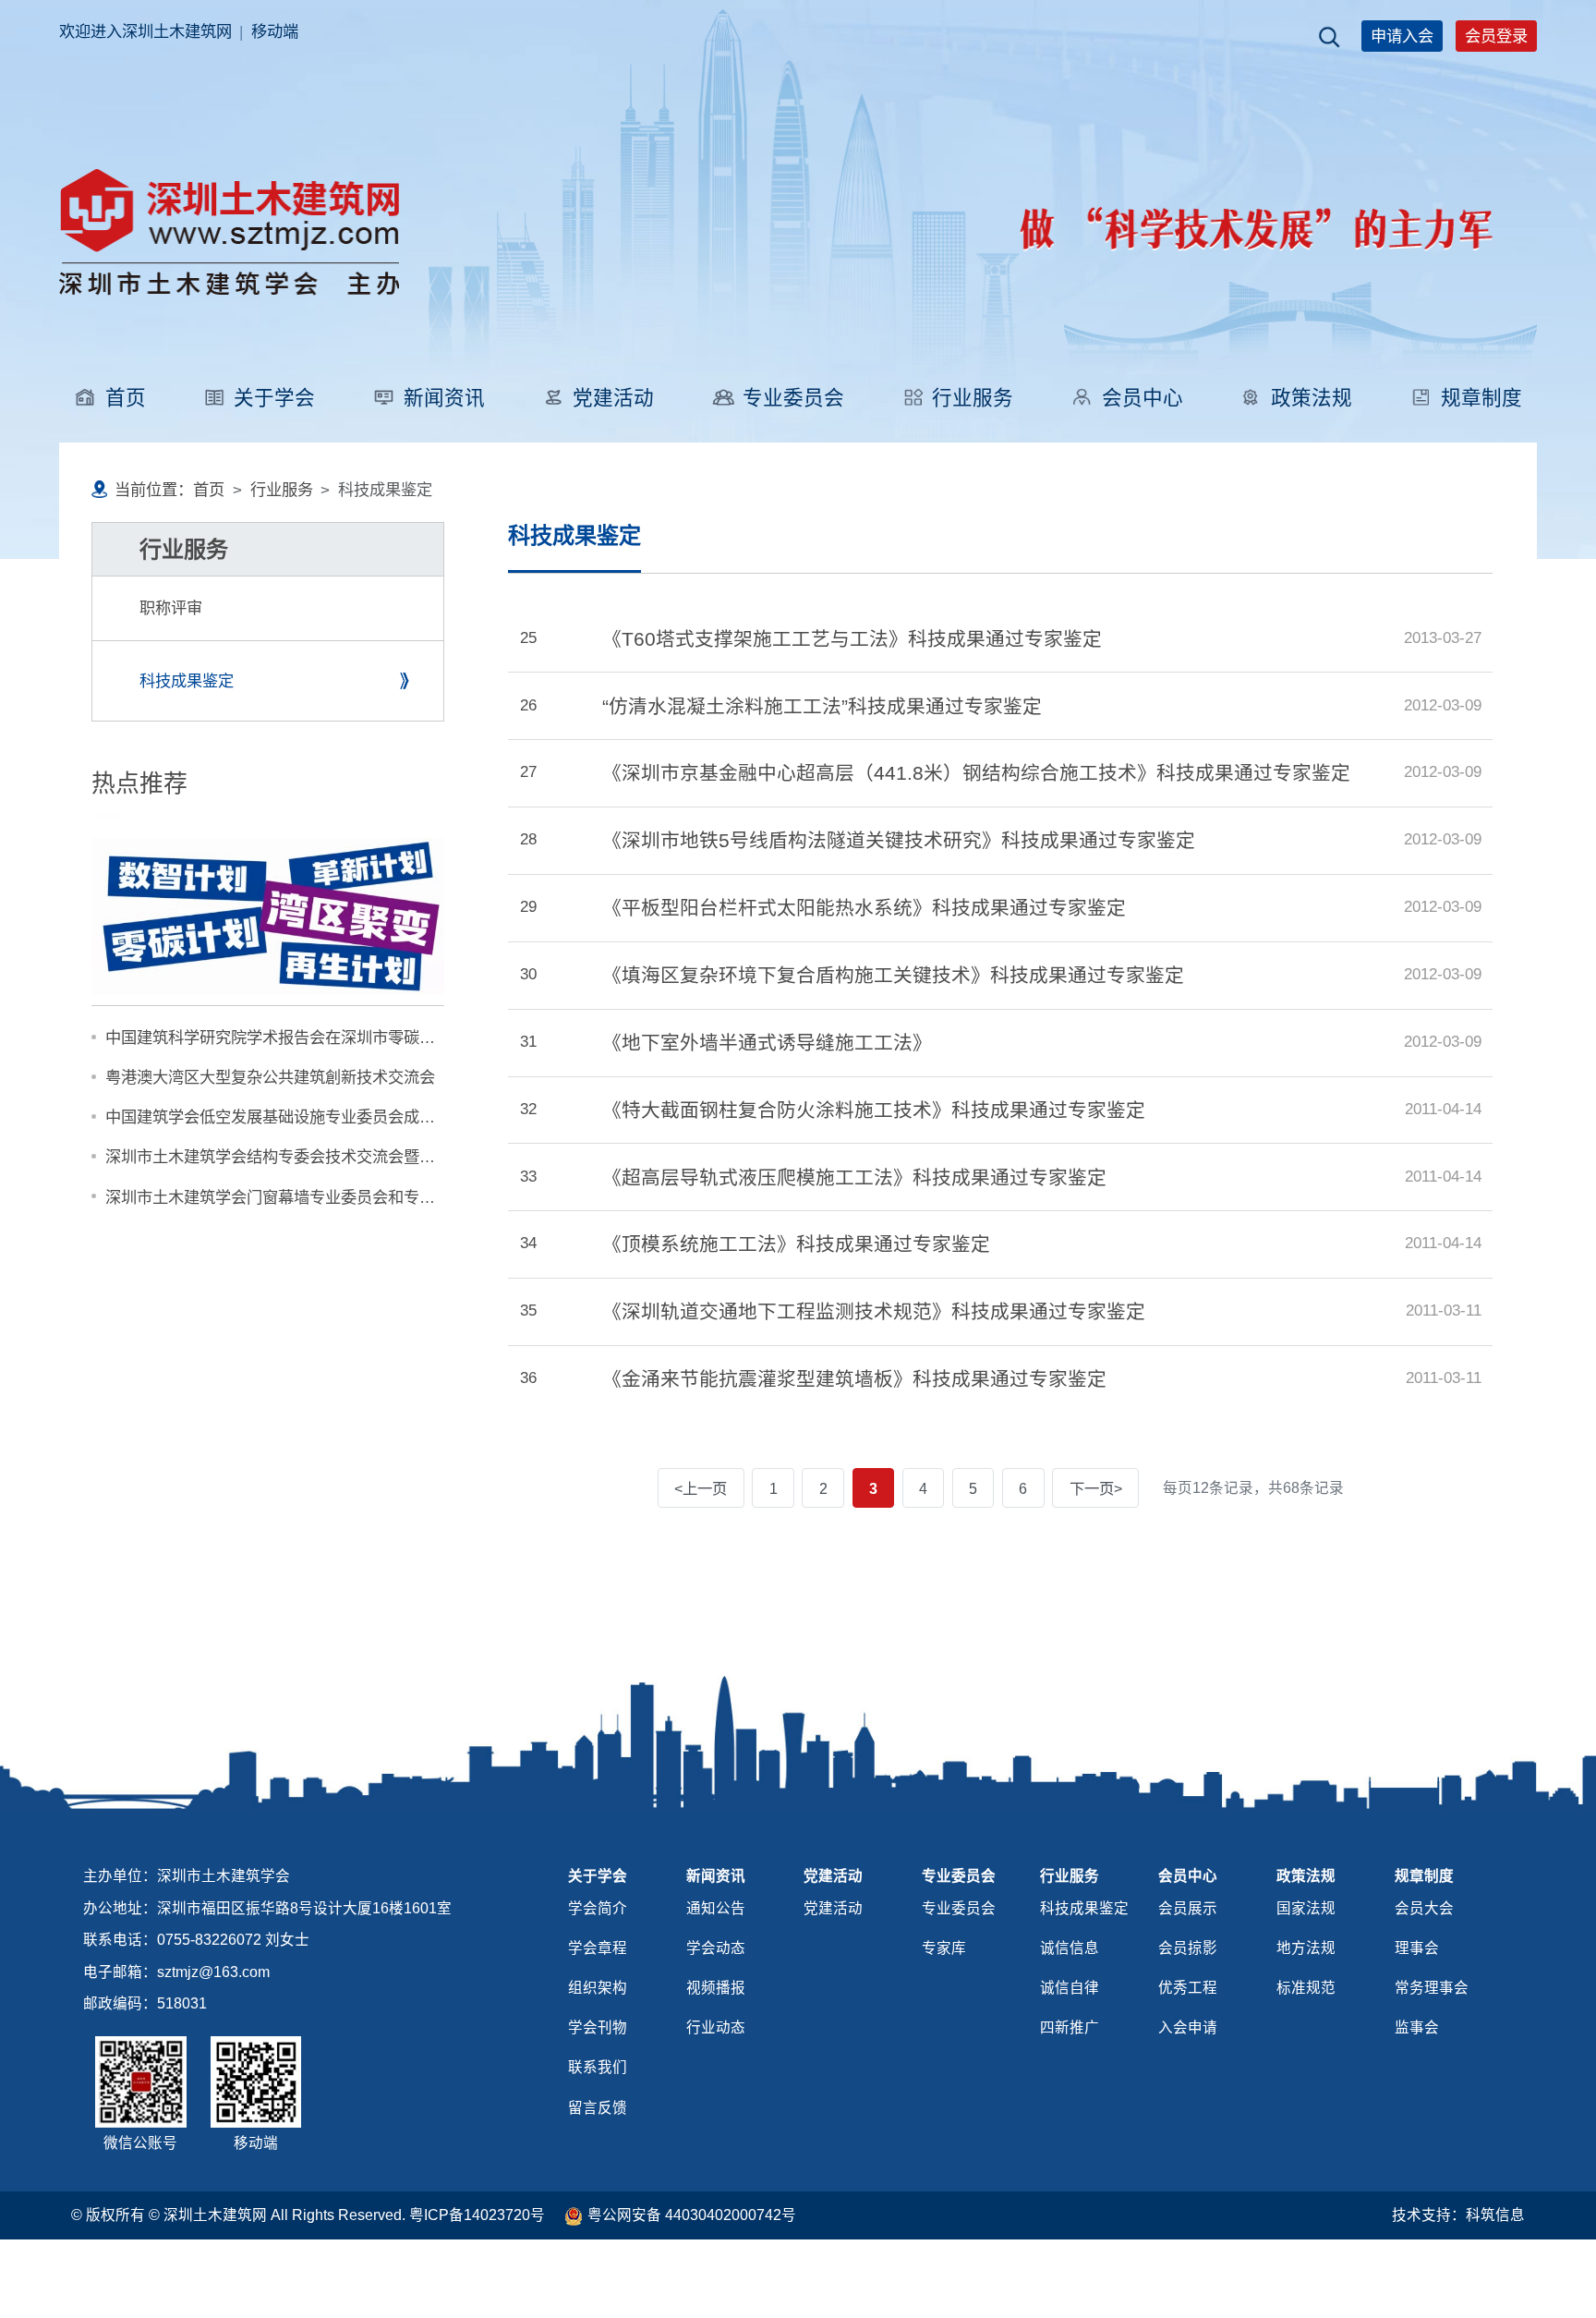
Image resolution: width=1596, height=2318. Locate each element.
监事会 (1417, 2027)
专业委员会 (793, 398)
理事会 (1417, 1948)
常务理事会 (1432, 1988)
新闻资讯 (444, 398)
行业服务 (973, 398)
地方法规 (1306, 1948)
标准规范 (1306, 1988)
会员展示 (1188, 1908)
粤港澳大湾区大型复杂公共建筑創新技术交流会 (270, 1077)
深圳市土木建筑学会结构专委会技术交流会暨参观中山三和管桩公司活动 (357, 1157)
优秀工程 (1188, 1988)
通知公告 (716, 1908)
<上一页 (701, 1488)
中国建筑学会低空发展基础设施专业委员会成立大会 (286, 1117)
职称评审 (171, 608)
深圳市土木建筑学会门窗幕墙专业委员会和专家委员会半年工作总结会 (349, 1197)
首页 (126, 398)
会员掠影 (1188, 1948)
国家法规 (1306, 1908)
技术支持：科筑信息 (1458, 2215)
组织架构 (598, 1988)
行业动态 (716, 2027)
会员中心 (1143, 398)
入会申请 (1188, 2027)
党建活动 (613, 398)
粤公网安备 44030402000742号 (692, 2215)
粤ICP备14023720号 (477, 2215)
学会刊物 (598, 2027)
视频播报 (716, 1988)
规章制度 (1481, 398)
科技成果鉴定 (187, 681)
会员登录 (1496, 36)
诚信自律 (1070, 1988)
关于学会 (274, 398)
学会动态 (716, 1948)
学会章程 (598, 1948)
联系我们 (598, 2067)
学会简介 (598, 1908)
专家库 (944, 1948)
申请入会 (1402, 36)
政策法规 (1312, 398)
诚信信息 (1070, 1948)
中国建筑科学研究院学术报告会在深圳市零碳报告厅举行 (302, 1038)
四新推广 (1070, 2027)
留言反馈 (598, 2108)
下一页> (1096, 1488)
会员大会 (1424, 1908)
